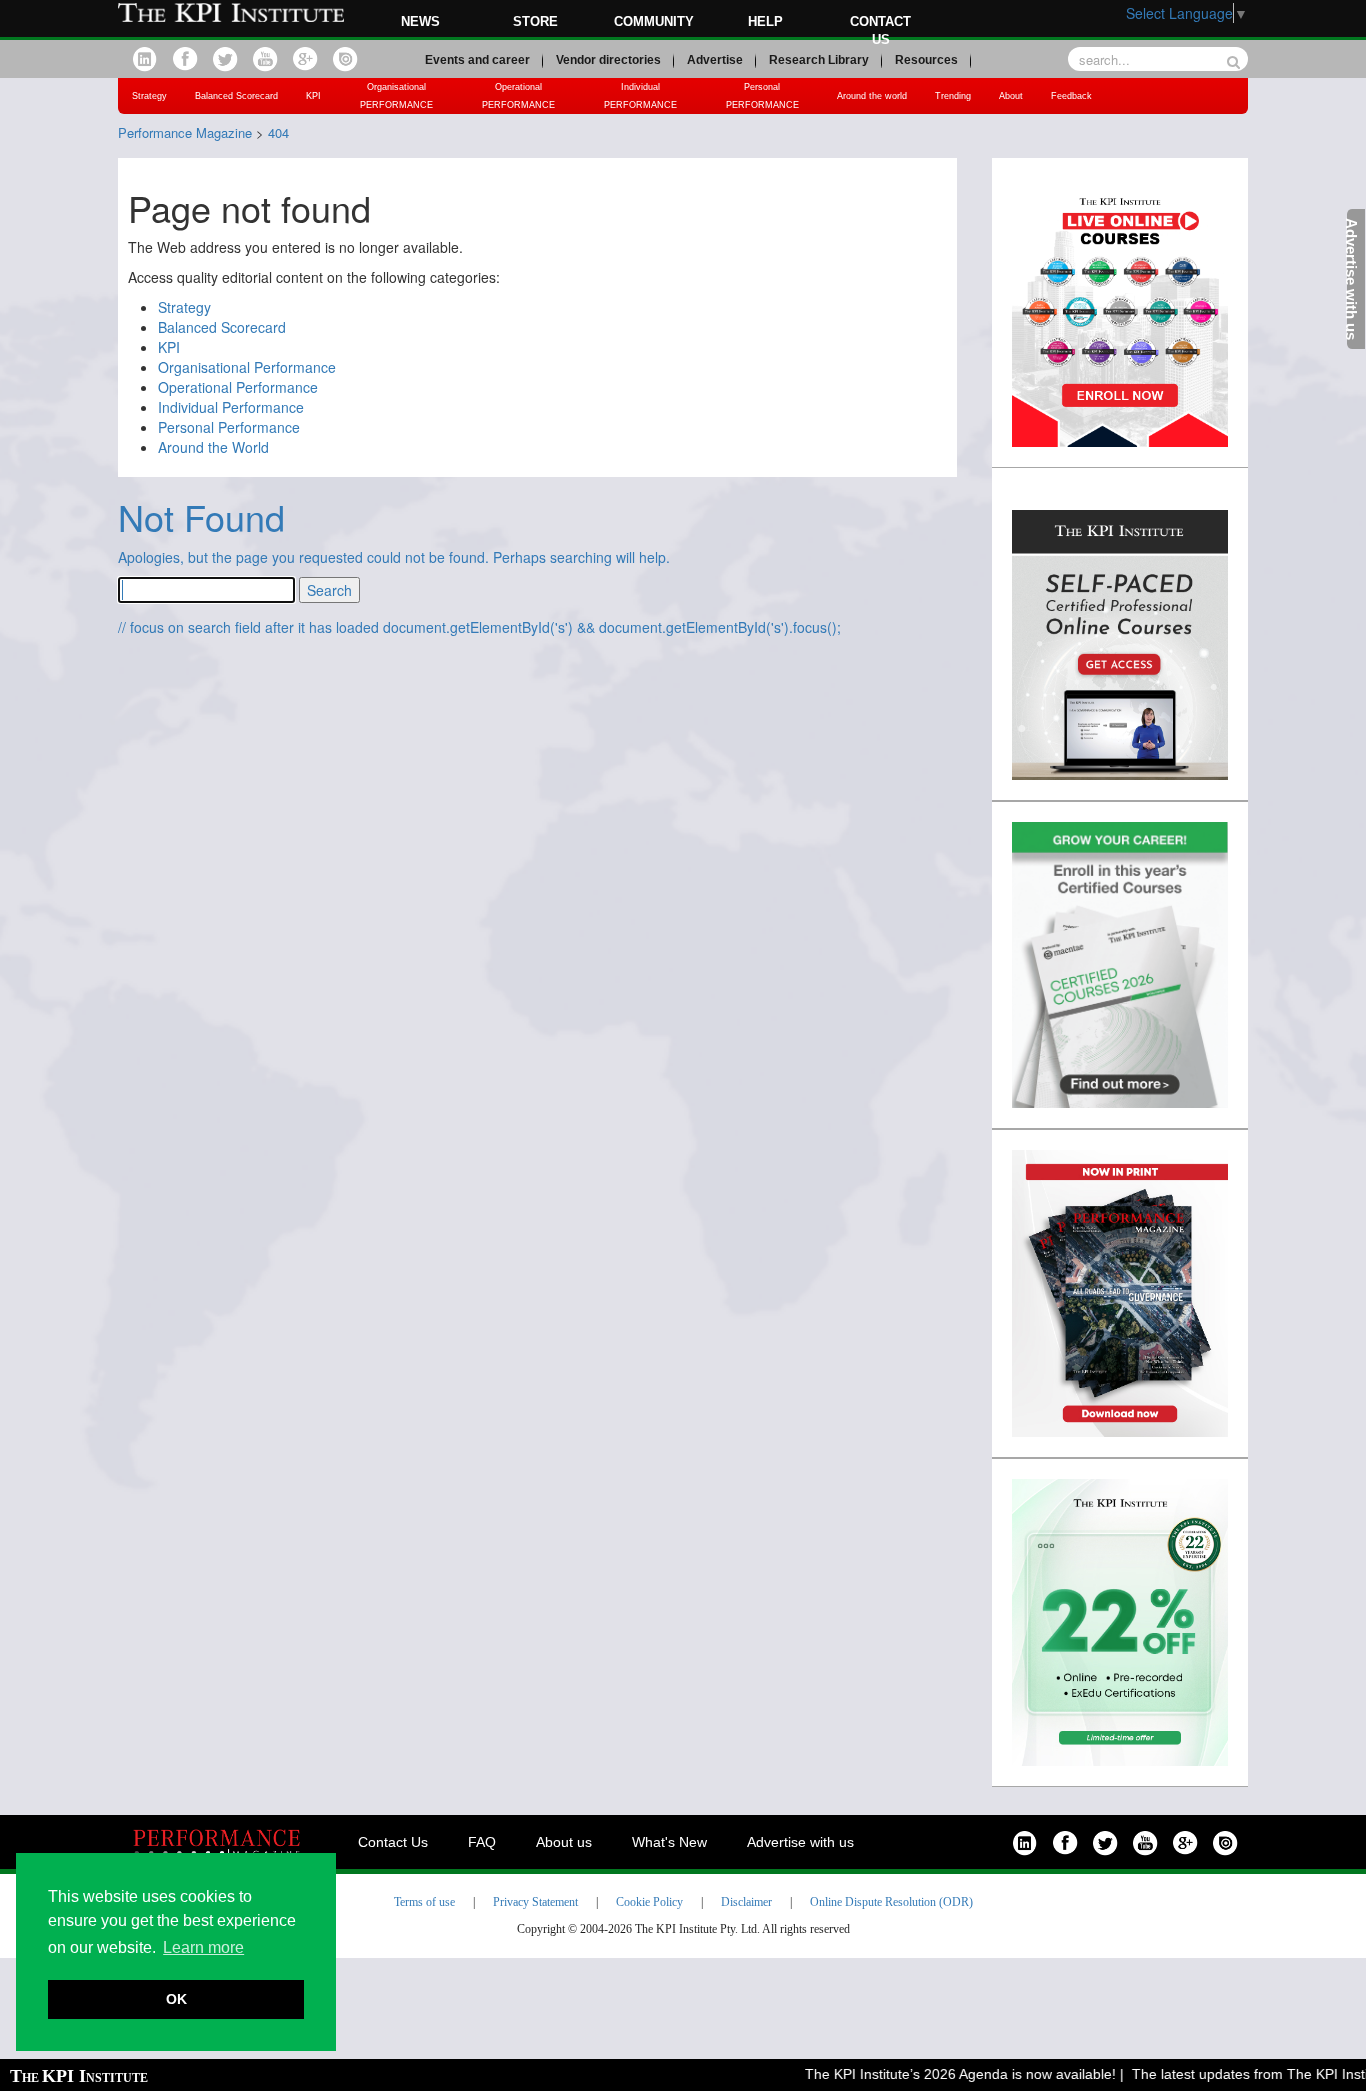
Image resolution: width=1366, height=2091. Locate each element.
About (1011, 96)
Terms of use (424, 1902)
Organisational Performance (247, 367)
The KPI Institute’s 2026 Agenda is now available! (939, 2074)
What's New (669, 1842)
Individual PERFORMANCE (640, 96)
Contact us (880, 30)
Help (765, 21)
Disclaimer (746, 1902)
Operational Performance (238, 387)
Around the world (872, 96)
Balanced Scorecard (236, 96)
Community (654, 21)
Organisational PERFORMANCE (396, 96)
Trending (953, 96)
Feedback (1071, 96)
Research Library (819, 60)
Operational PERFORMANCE (518, 96)
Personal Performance (229, 427)
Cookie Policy (649, 1902)
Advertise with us (800, 1842)
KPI (313, 96)
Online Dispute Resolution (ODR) (891, 1902)
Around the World (213, 447)
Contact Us (393, 1842)
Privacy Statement (535, 1902)
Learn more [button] (203, 1947)
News (420, 21)
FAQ (482, 1842)
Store (535, 21)
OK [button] (176, 1999)
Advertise (715, 60)
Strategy (149, 96)
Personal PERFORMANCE (762, 96)
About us (564, 1842)
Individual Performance (231, 407)
